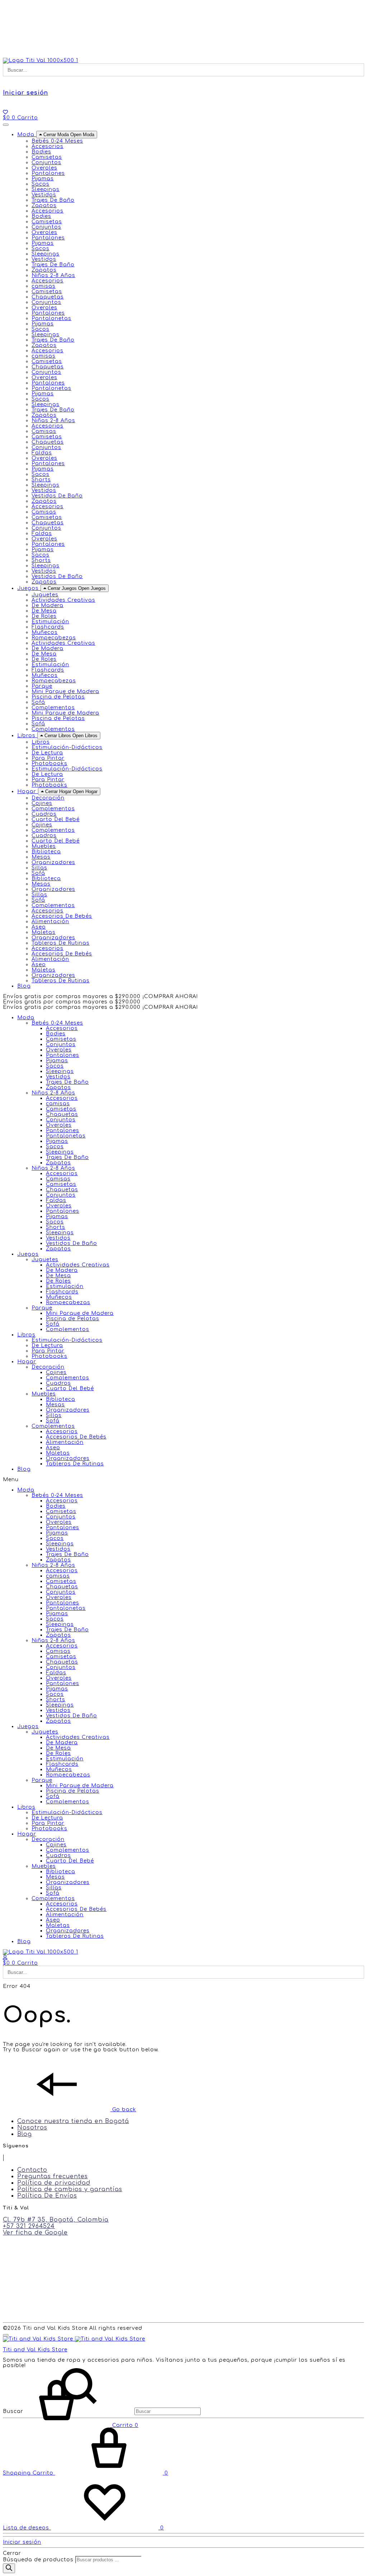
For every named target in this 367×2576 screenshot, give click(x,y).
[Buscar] (9, 2568)
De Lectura (47, 753)
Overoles (44, 168)
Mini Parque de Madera (65, 691)
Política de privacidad (54, 2183)
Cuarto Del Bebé (56, 819)
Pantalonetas (51, 318)
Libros (26, 1335)
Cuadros (44, 814)
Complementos (53, 708)
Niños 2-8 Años (53, 1093)
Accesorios (47, 146)
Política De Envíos (47, 2196)
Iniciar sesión (25, 93)
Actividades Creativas (63, 600)
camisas (44, 286)
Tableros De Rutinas (61, 943)
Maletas (44, 932)
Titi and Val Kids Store (35, 2350)
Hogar (27, 1362)
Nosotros (32, 2128)
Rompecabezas (54, 638)
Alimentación (50, 922)
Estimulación (50, 622)
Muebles (44, 1394)
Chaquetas (48, 297)
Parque (42, 1308)
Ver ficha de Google (35, 2233)
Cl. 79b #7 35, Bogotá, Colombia (56, 2220)
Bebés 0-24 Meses (57, 1023)
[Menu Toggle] (6, 125)
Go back (123, 2110)
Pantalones (48, 173)
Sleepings (46, 189)
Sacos (40, 184)
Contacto (32, 2170)
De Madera (47, 605)
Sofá (38, 702)
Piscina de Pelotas (58, 697)
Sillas (39, 868)
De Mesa (44, 611)
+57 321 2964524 (29, 2226)
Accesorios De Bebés (62, 916)
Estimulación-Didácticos (67, 747)
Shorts (41, 480)
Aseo (39, 927)
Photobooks (49, 764)
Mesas (41, 857)
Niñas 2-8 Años (53, 1168)
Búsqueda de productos (38, 2560)
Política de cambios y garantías (70, 2189)
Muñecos (45, 632)
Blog (24, 1469)
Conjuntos (46, 163)
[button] (183, 1480)
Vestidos (44, 195)
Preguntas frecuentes (53, 2176)
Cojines (42, 803)
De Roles (44, 616)
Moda (26, 1018)
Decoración (48, 1367)
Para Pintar (48, 758)
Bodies (41, 152)
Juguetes (45, 1260)
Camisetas (47, 157)
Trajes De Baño (53, 200)
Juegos (28, 1254)
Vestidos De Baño (57, 496)
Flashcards (48, 627)
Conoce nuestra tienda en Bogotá (73, 2121)
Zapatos (44, 206)
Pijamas (43, 179)
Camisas (44, 431)
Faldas (42, 453)
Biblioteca (46, 852)
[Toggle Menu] (6, 2335)
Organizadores (53, 862)
